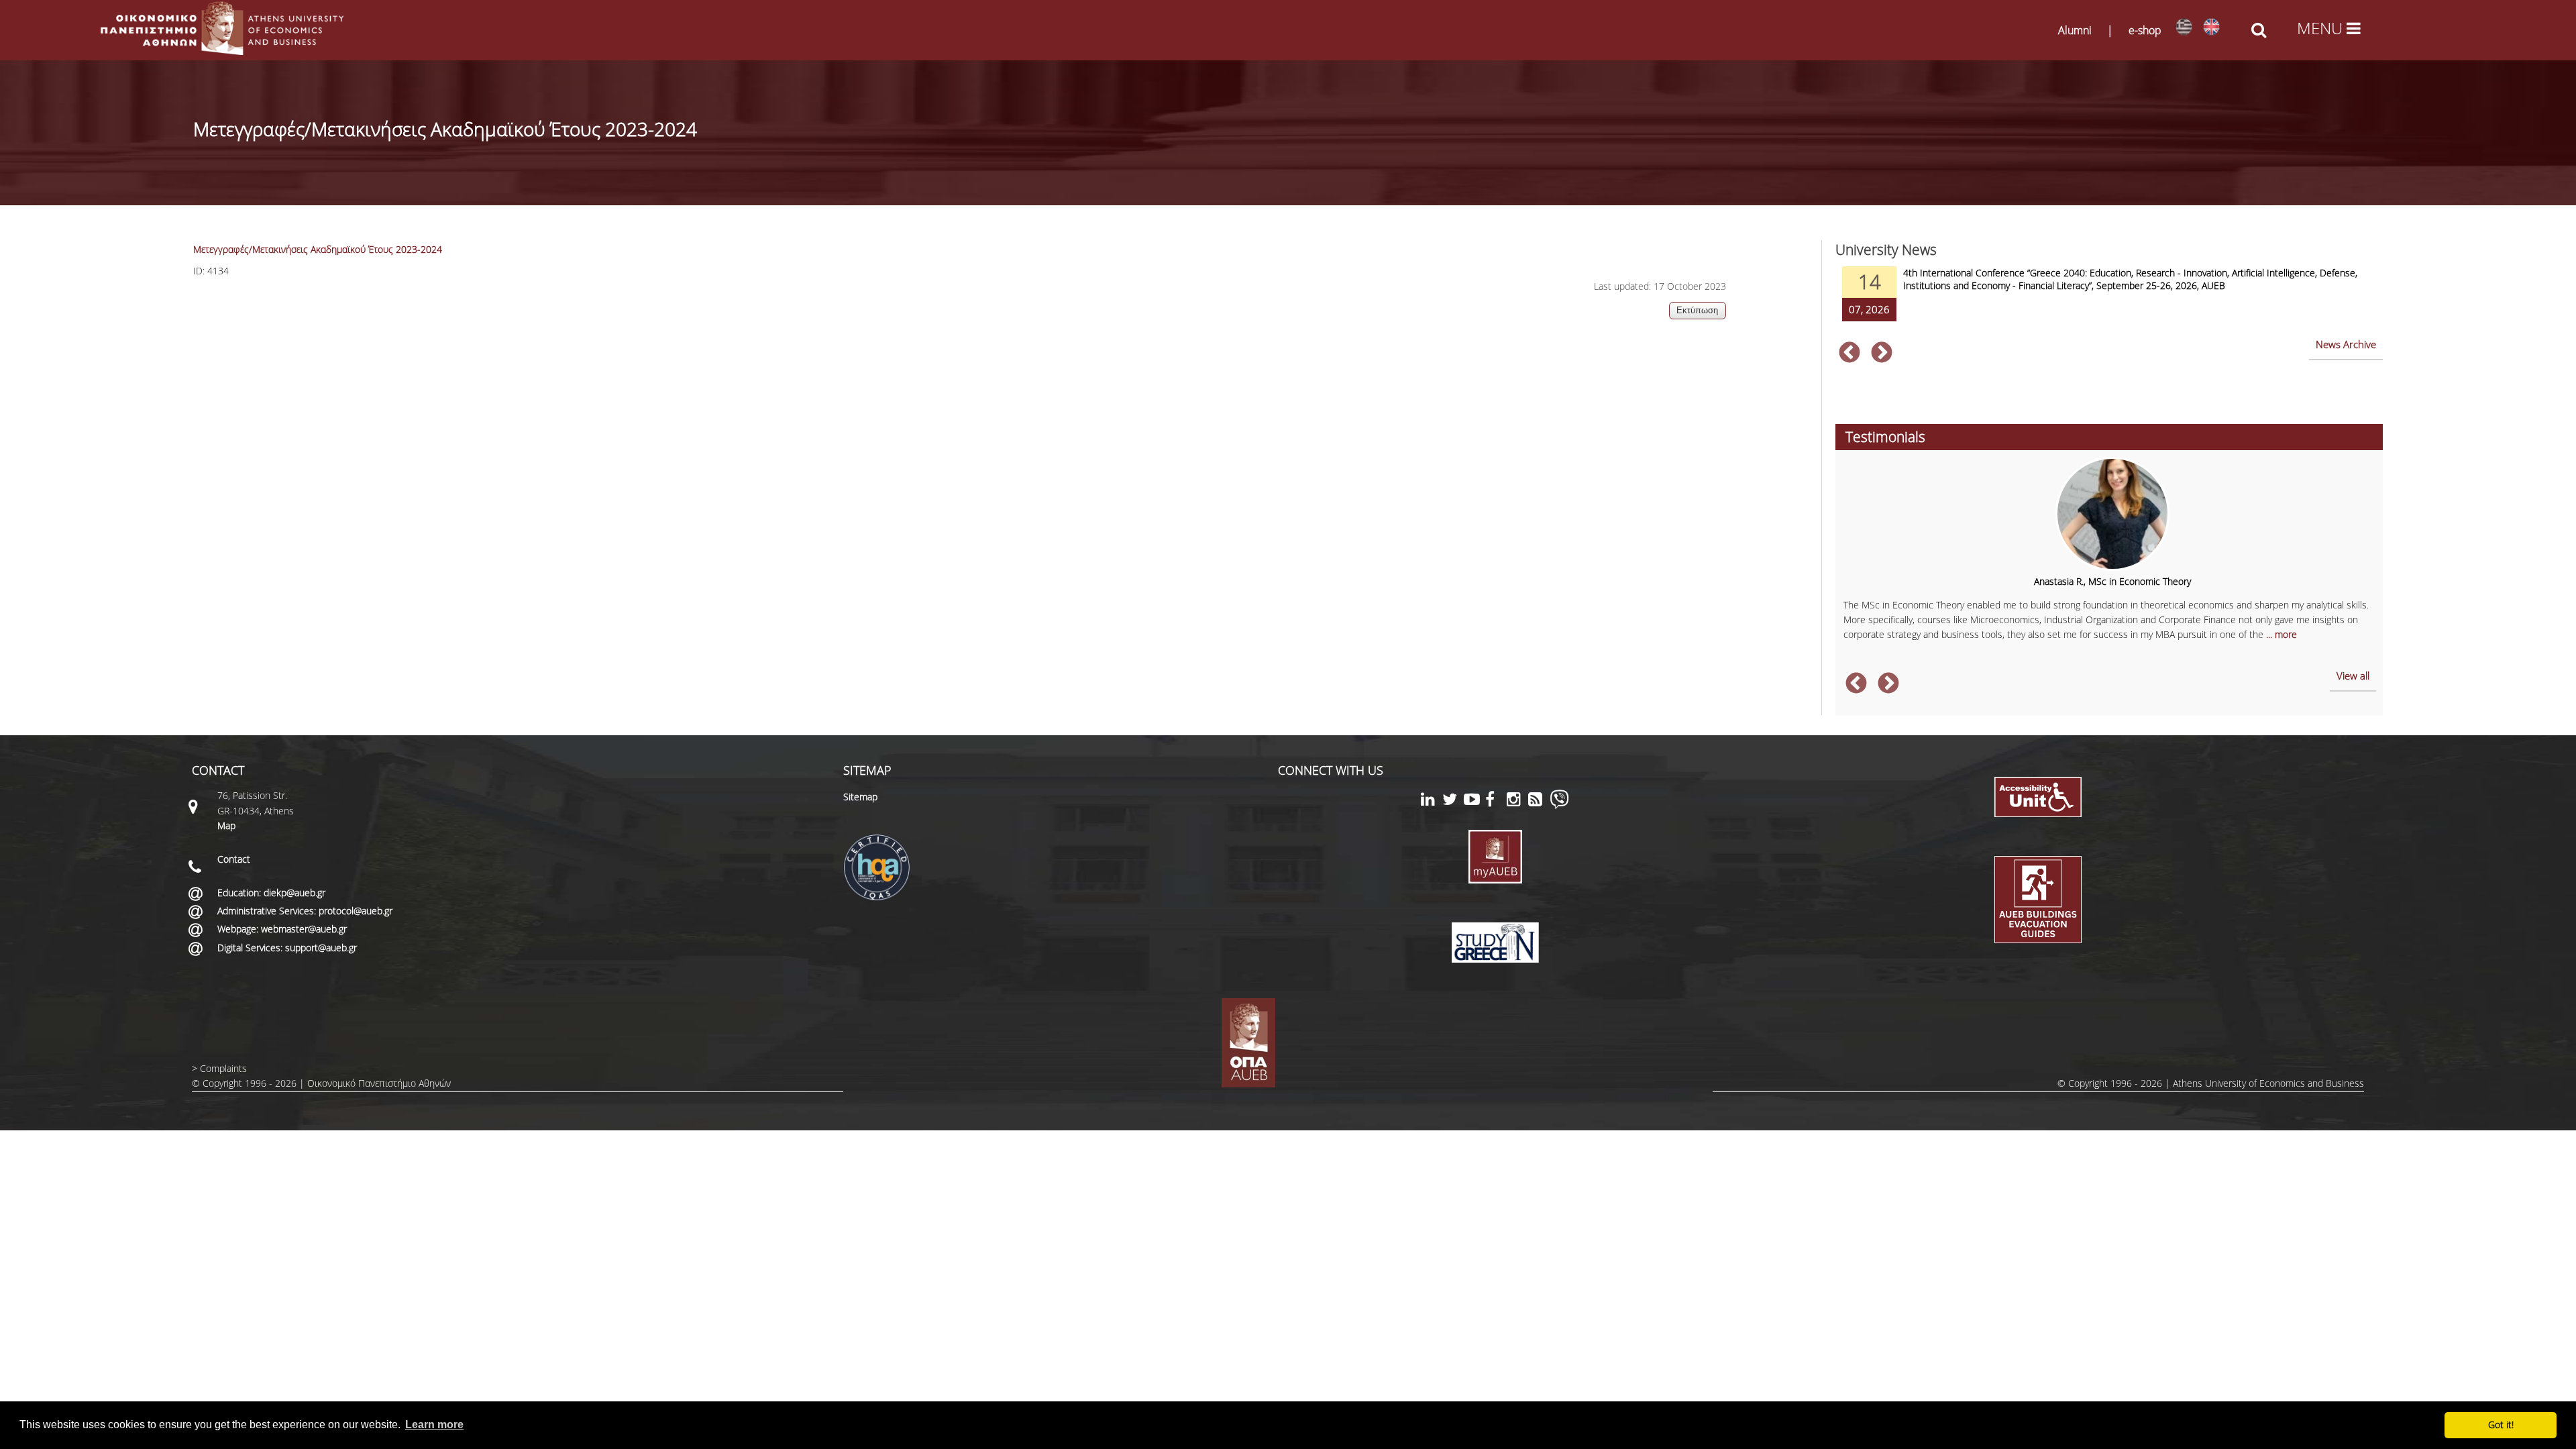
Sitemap (860, 797)
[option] (2109, 303)
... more (2282, 634)
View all (2353, 676)
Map (226, 825)
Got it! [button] (2501, 1425)
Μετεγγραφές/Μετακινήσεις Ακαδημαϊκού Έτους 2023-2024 (318, 249)
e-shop (2145, 30)
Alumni (2075, 30)
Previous (1849, 354)
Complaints (223, 1068)
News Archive (2346, 344)
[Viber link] (1559, 805)
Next (1882, 354)
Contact (234, 859)
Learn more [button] (434, 1425)
